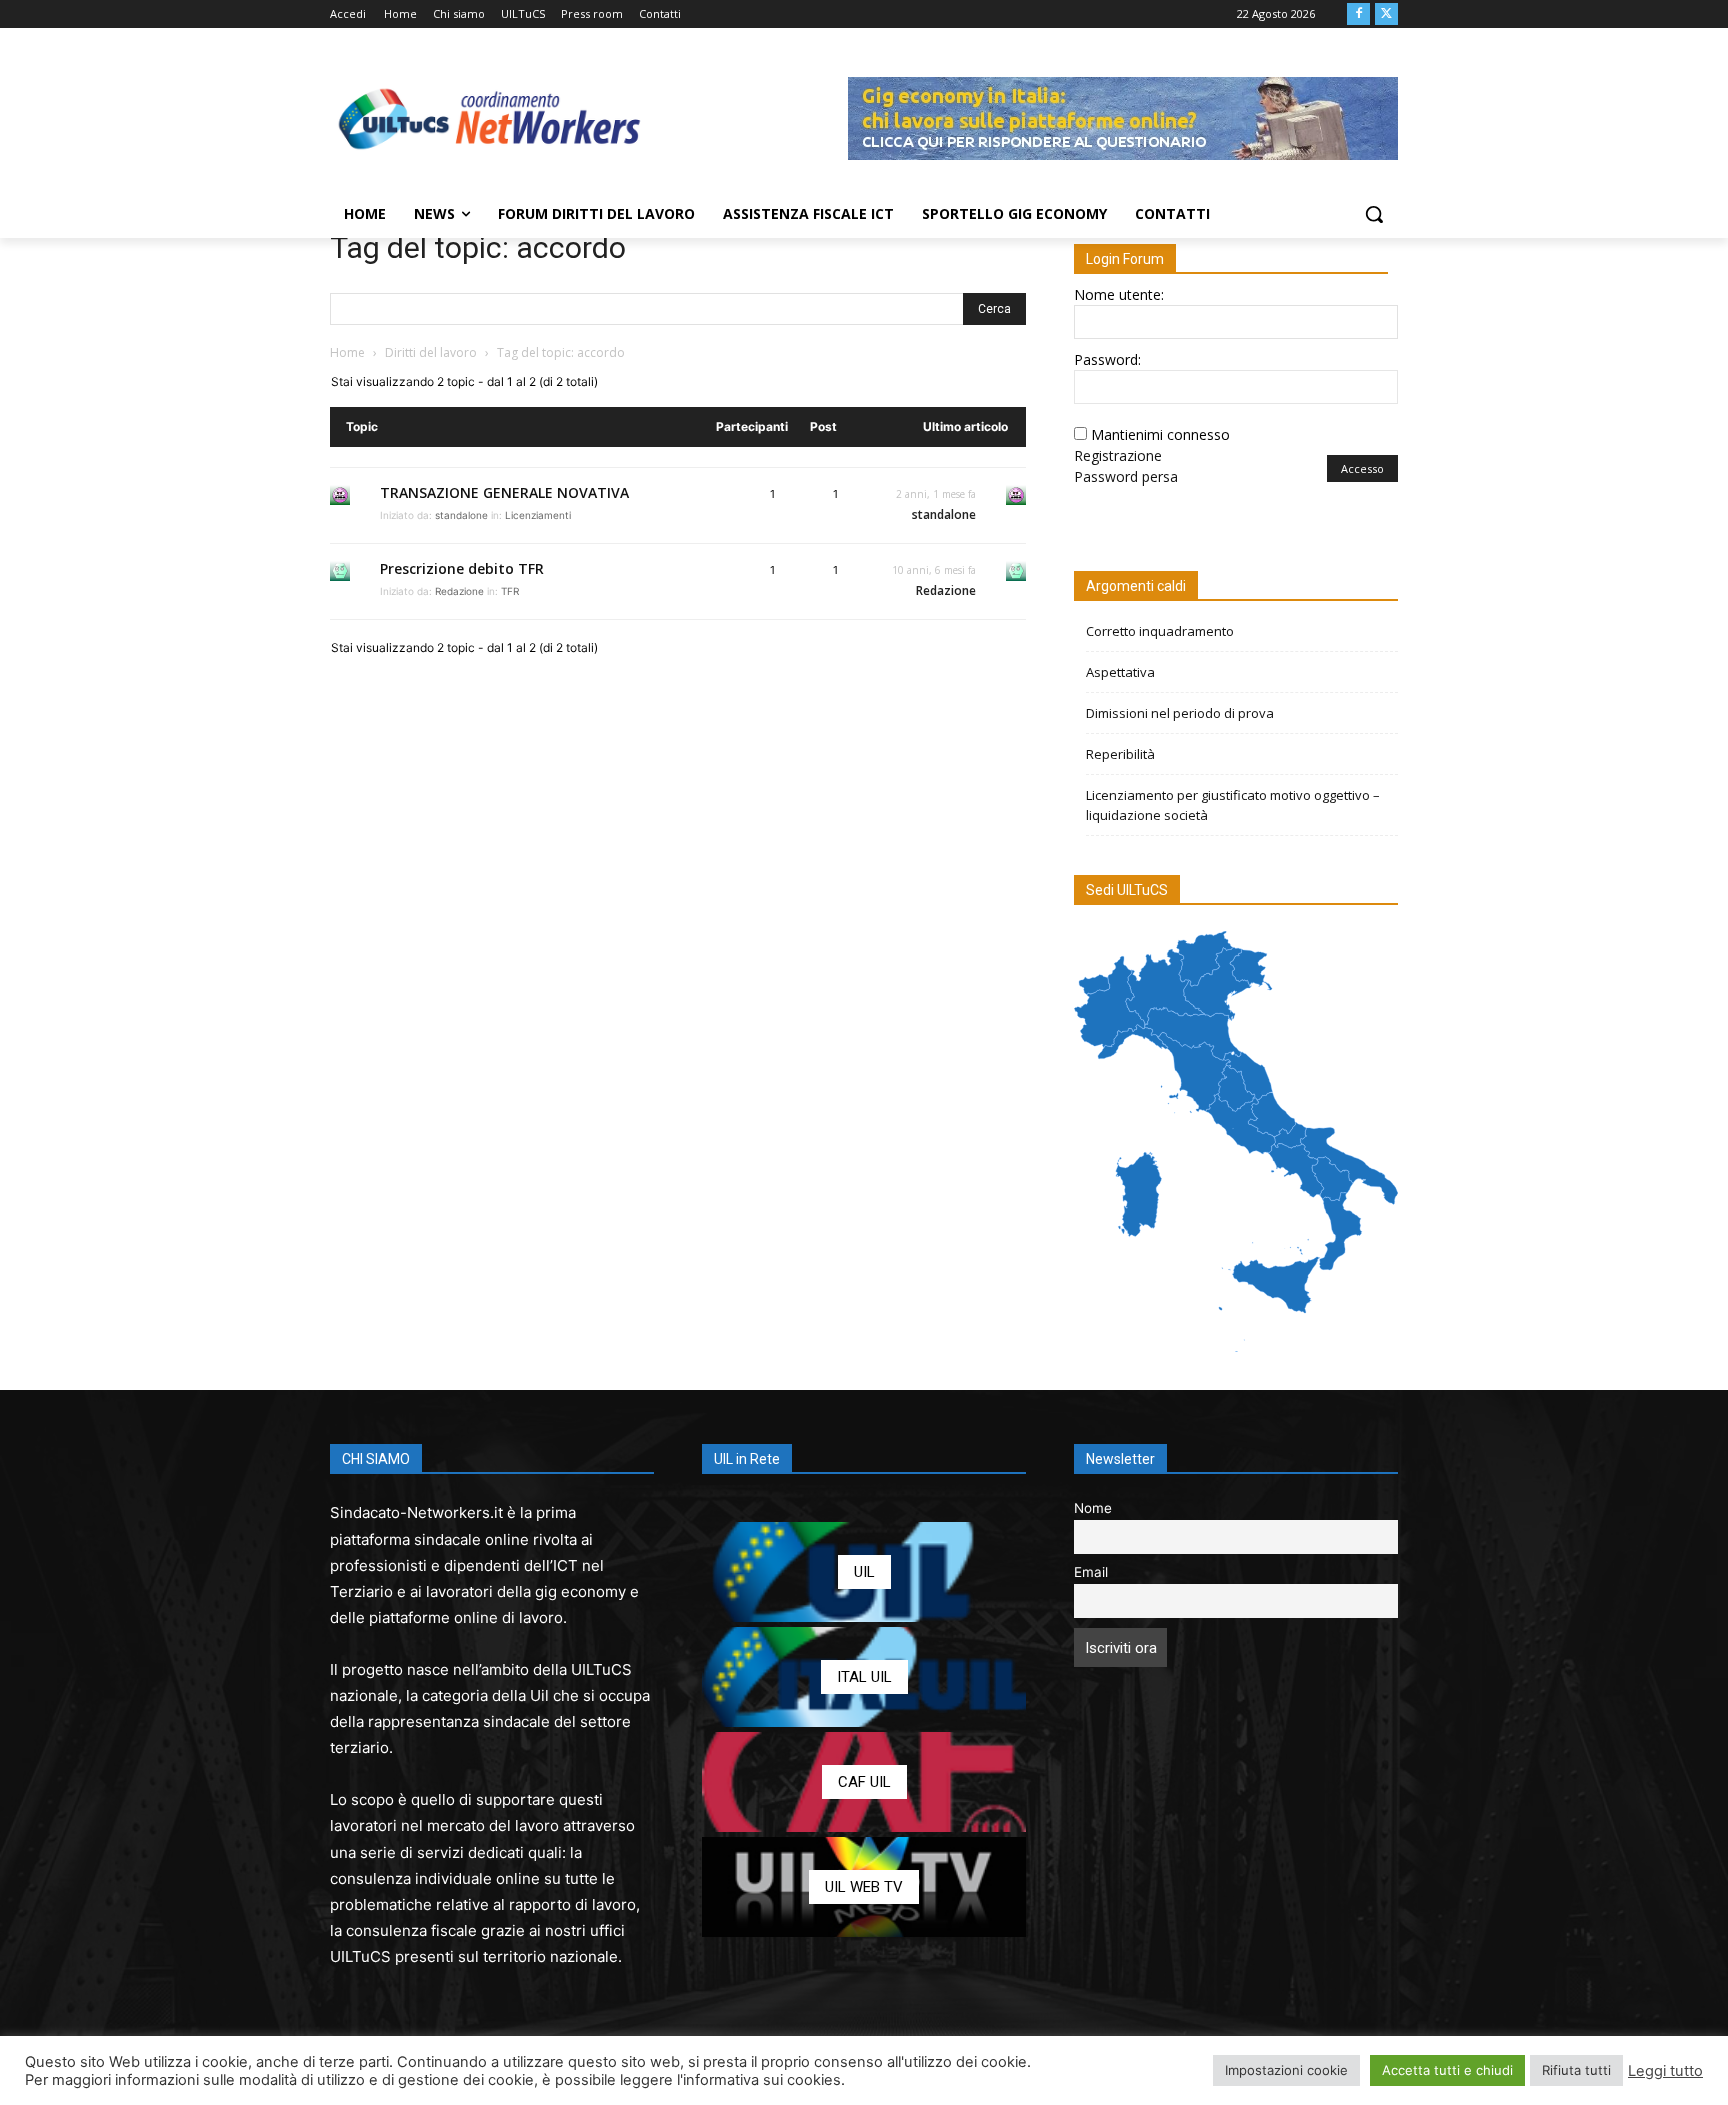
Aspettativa (1120, 672)
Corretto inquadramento (1160, 631)
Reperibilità (1120, 754)
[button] (1374, 214)
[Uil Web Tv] (864, 1887)
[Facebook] (1358, 14)
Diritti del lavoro (431, 352)
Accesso (1362, 468)
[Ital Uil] (864, 1677)
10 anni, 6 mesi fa (934, 570)
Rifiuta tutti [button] (1576, 2070)
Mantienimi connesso (1160, 434)
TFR (510, 591)
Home (347, 352)
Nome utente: (1119, 294)
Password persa (1126, 476)
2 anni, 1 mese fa (936, 494)
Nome (1093, 1508)
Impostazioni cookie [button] (1286, 2070)
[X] (1386, 14)
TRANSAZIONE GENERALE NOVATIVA (504, 492)
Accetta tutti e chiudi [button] (1447, 2070)
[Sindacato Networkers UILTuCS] (490, 118)
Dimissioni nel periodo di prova (1180, 713)
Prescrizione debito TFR (462, 568)
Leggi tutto (1665, 2071)
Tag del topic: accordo (478, 247)
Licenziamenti (538, 515)
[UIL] (864, 1572)
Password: (1107, 359)
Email (1091, 1572)
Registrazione (1118, 455)
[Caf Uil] (864, 1782)
